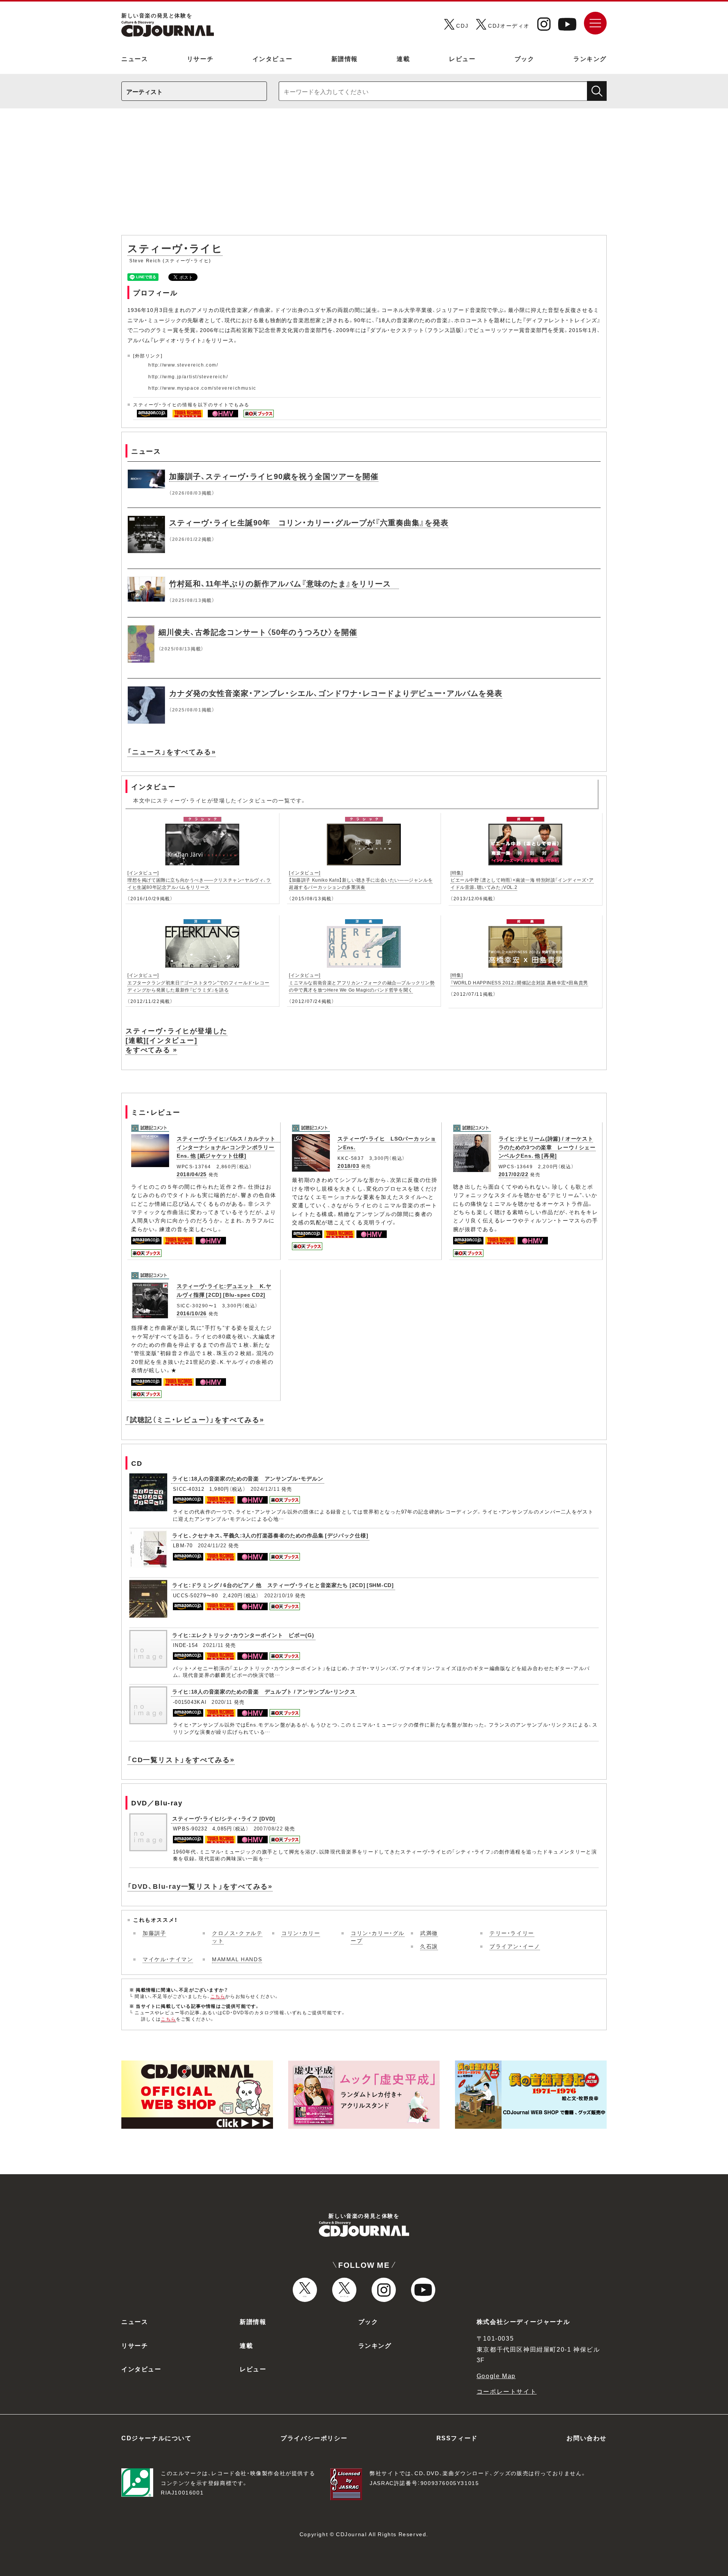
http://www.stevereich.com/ (183, 365)
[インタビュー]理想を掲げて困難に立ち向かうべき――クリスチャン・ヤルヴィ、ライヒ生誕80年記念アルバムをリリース (199, 880)
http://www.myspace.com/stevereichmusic (202, 388)
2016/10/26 (192, 1313)
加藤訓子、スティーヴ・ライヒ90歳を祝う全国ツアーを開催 (274, 476)
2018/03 (348, 1166)
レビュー (462, 58)
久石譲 (429, 1946)
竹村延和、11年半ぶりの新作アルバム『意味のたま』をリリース (284, 583)
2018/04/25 (192, 1174)
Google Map (496, 2375)
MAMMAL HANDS (237, 1959)
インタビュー (273, 58)
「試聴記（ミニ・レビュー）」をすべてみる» (195, 1419)
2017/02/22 (514, 1174)
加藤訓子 (154, 1933)
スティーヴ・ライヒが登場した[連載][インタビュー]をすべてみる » (177, 1040)
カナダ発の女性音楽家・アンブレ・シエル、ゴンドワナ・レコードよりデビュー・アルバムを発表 (336, 693)
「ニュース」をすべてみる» (172, 751)
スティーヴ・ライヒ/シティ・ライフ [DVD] (224, 1818)
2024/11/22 (212, 1545)
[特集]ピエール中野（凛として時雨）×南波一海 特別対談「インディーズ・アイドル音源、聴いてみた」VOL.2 (522, 880)
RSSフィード (457, 2438)
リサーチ (200, 58)
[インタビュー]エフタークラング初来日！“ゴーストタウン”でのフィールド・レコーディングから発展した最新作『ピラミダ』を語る (198, 982)
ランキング (590, 58)
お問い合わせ (587, 2438)
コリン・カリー (301, 1933)
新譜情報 (345, 58)
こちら (218, 1996)
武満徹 (429, 1933)
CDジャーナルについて (157, 2438)
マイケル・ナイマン (168, 1959)
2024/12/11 (265, 1489)
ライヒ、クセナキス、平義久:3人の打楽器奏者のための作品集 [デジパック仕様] (270, 1535)
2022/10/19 (279, 1595)
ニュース (135, 58)
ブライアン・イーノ (515, 1946)
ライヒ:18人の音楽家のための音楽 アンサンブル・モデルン (248, 1478)
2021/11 (213, 1645)
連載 (403, 58)
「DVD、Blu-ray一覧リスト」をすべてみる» (200, 1886)
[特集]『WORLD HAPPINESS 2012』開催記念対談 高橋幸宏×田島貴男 (519, 979)
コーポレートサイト (507, 2391)
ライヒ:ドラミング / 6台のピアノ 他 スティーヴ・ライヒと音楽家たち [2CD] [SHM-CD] (283, 1585)
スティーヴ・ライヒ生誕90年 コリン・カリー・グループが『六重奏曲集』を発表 (309, 522)
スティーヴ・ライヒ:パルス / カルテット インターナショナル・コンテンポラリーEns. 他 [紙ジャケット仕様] (229, 1147)
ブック (525, 58)
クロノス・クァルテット (237, 1937)
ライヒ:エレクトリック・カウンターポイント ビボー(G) (243, 1635)
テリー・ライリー (512, 1933)
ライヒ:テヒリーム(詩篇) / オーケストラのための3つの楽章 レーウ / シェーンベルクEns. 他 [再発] (547, 1147)
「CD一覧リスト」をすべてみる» (181, 1759)
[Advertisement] (364, 175)
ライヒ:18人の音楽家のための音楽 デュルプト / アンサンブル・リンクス (264, 1691)
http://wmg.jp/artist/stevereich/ (188, 376)
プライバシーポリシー (314, 2438)
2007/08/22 (268, 1828)
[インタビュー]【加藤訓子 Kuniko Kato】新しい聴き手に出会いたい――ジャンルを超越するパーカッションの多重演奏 (361, 880)
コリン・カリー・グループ (378, 1937)
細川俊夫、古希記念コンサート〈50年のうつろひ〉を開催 (258, 632)
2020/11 (222, 1702)
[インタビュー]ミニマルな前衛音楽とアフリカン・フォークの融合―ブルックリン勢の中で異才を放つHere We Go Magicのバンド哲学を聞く (362, 982)
